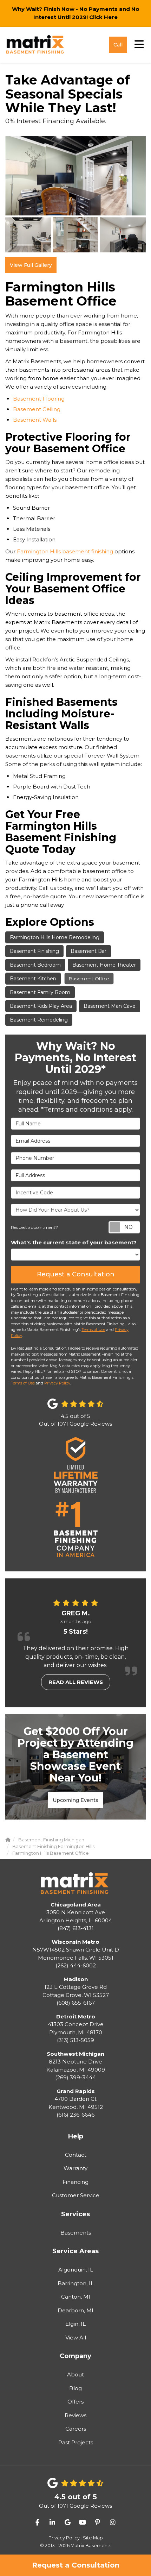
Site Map (93, 2538)
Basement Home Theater (104, 965)
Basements (76, 2233)
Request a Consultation (76, 2565)
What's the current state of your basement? (74, 1242)
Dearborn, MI (75, 2310)
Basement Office (89, 979)
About (75, 2374)
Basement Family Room (40, 992)
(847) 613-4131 (76, 1917)
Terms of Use (93, 1330)
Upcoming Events (75, 1800)
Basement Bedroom (35, 965)
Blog (75, 2388)
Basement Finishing (34, 951)
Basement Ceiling (37, 409)
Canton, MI (76, 2297)
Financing (75, 2182)
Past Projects (76, 2442)
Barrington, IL (76, 2283)
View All (76, 2338)
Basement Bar (88, 951)
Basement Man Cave (110, 1006)
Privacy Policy (57, 1383)
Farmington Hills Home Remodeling (55, 937)
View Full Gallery (31, 265)
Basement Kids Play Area (41, 1006)
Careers (76, 2429)
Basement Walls (35, 420)
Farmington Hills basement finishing (65, 551)
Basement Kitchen (33, 979)
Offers (75, 2402)
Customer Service (76, 2195)
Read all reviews (76, 1682)
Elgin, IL (75, 2324)
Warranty (75, 2168)
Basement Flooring (39, 399)
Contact (76, 2155)
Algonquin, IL (76, 2270)
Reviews (75, 2415)
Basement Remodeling (39, 1020)
